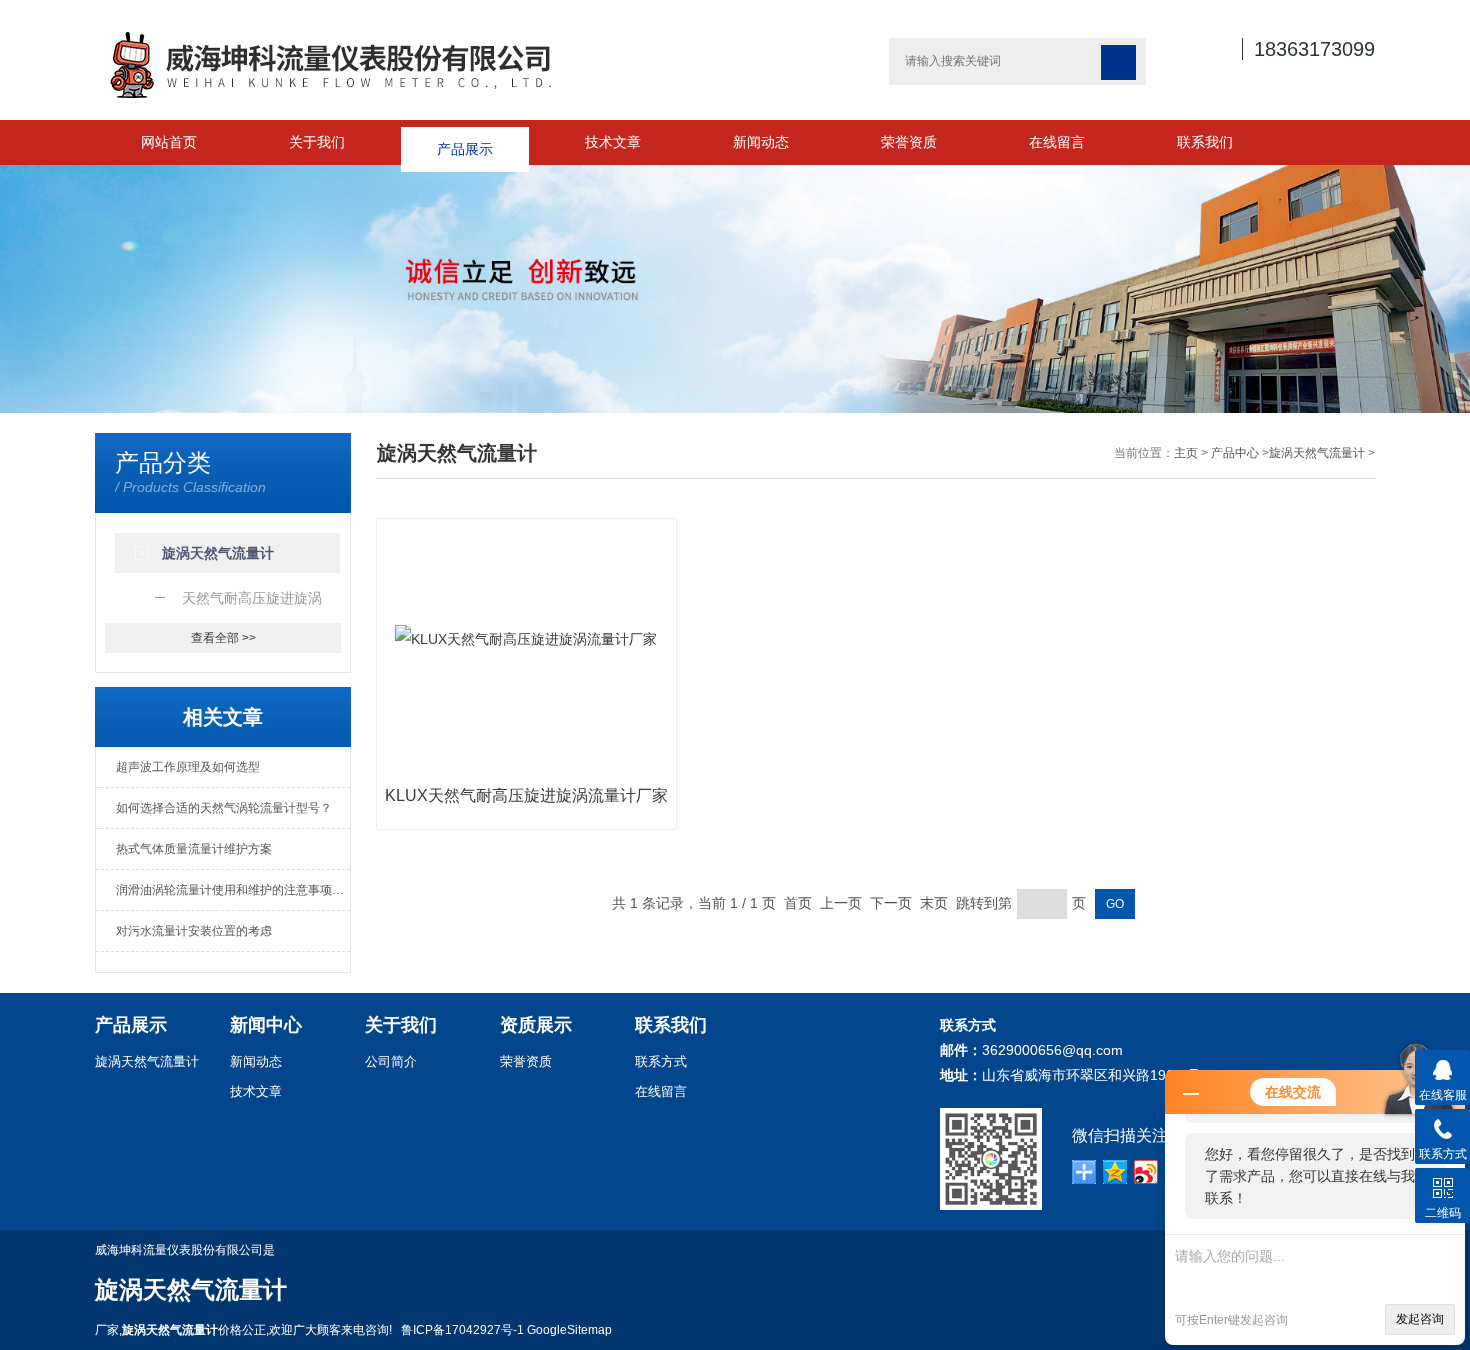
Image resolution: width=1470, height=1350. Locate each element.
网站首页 (169, 142)
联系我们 (1205, 142)
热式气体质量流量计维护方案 (194, 849)
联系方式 (661, 1061)
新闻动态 (761, 142)
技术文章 (613, 142)
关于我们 (317, 142)
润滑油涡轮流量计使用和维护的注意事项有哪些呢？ (233, 890)
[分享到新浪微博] (1146, 1172)
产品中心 (1235, 453)
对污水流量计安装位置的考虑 (194, 931)
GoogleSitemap (569, 1330)
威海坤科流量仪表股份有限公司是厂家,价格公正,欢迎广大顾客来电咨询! (248, 1290)
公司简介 (391, 1061)
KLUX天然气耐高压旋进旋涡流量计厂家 (526, 795)
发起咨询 (1420, 1319)
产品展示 (465, 142)
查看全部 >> (223, 638)
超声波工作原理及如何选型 (188, 767)
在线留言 (1057, 142)
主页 (1186, 453)
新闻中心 (266, 1025)
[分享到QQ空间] (1115, 1172)
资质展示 (536, 1025)
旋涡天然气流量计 (1317, 453)
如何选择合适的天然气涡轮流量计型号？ (224, 808)
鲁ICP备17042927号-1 (462, 1330)
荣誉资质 (909, 142)
